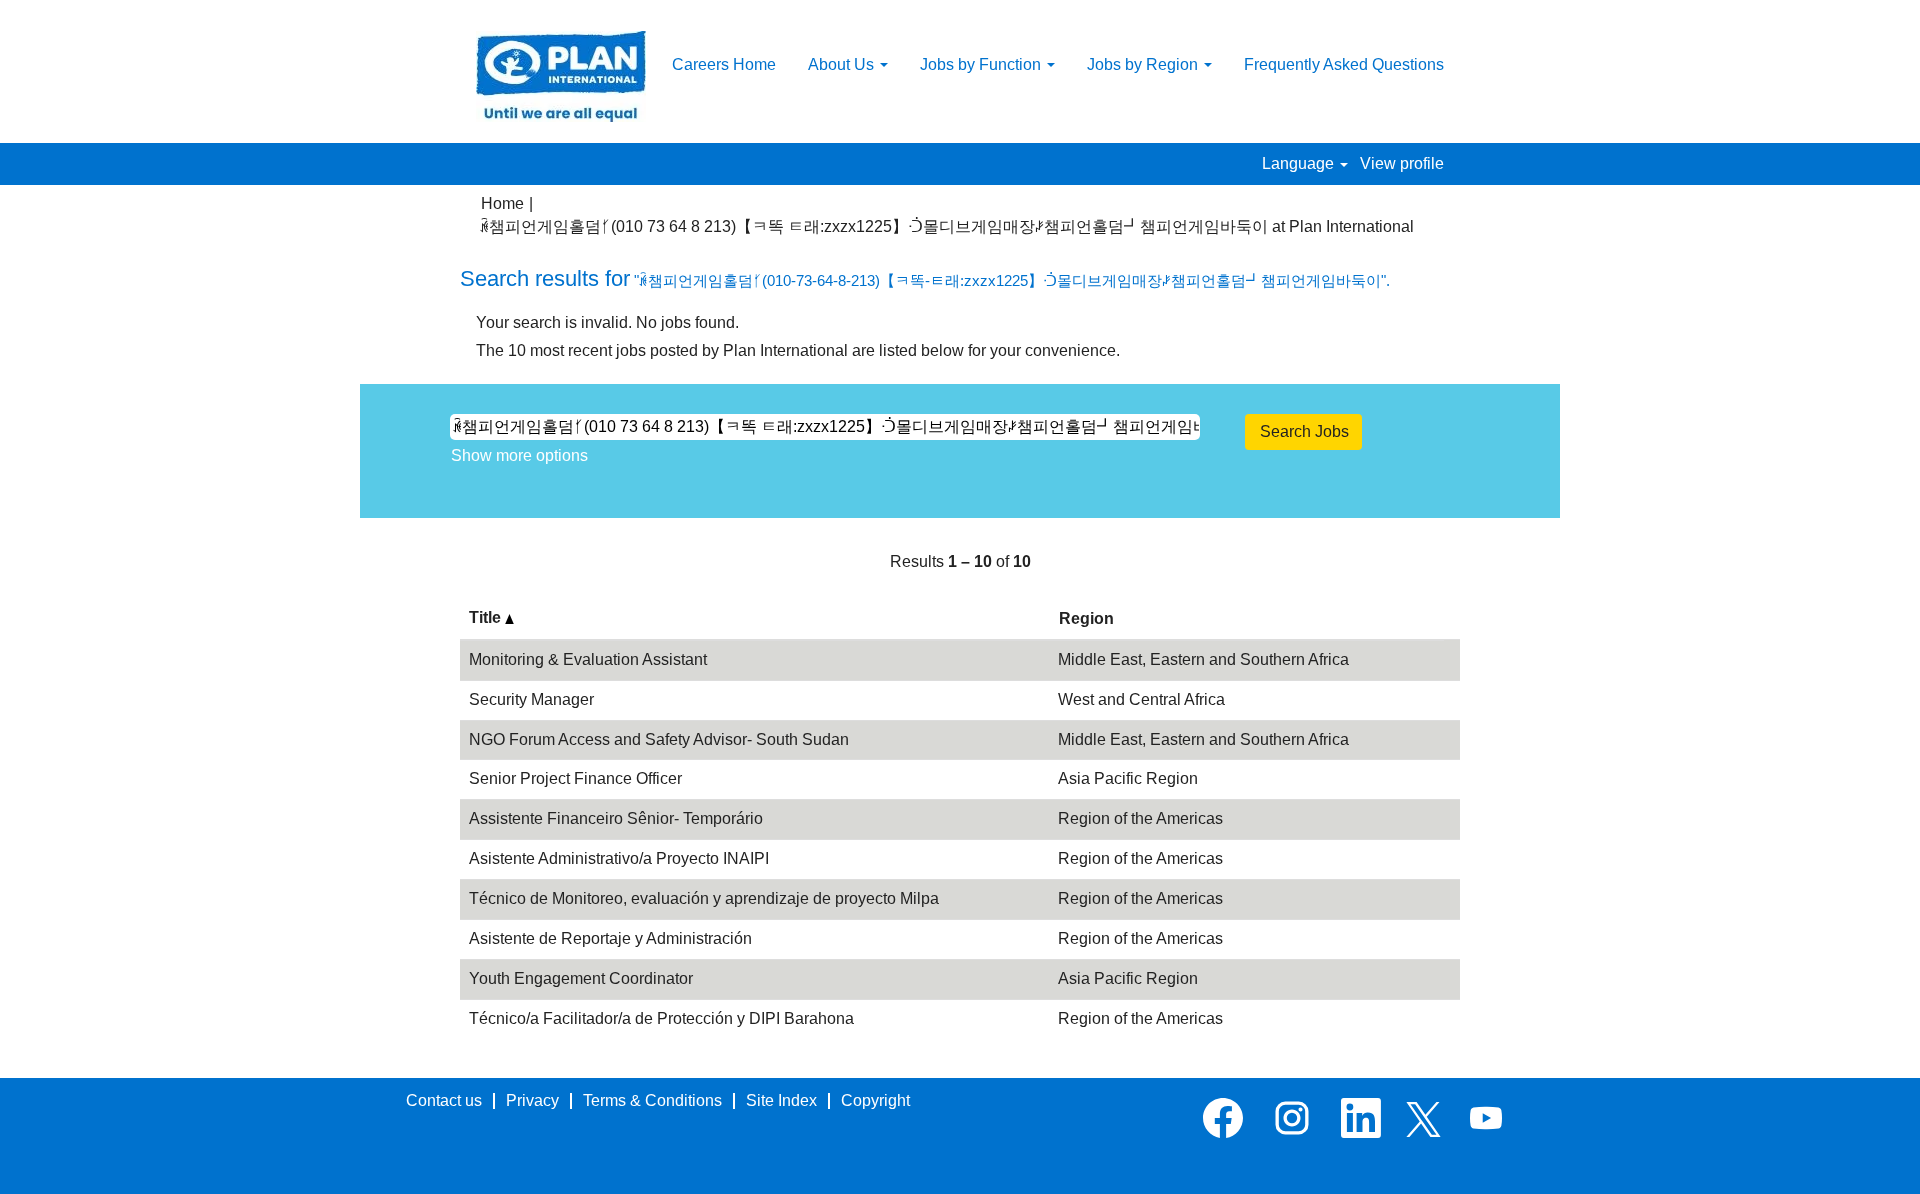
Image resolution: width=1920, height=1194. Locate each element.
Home (502, 203)
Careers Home (724, 64)
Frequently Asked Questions (1344, 64)
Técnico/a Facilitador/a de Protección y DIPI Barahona (661, 1018)
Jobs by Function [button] (982, 64)
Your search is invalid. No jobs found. (607, 322)
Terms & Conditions (652, 1100)
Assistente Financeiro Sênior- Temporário (616, 818)
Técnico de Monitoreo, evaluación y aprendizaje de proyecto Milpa (704, 898)
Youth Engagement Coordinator (581, 978)
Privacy (532, 1100)
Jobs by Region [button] (1144, 64)
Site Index (781, 1100)
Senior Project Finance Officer (575, 778)
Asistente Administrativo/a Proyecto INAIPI (619, 858)
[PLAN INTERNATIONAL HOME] (561, 76)
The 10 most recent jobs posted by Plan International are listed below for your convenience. (798, 350)
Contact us (444, 1100)
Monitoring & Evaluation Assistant (588, 659)
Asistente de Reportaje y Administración (610, 938)
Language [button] (1300, 163)
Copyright (875, 1100)
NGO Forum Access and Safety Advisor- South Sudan (659, 739)
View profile (1402, 163)
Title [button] (487, 617)
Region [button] (1086, 618)
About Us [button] (843, 64)
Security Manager (531, 699)
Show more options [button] (519, 455)
